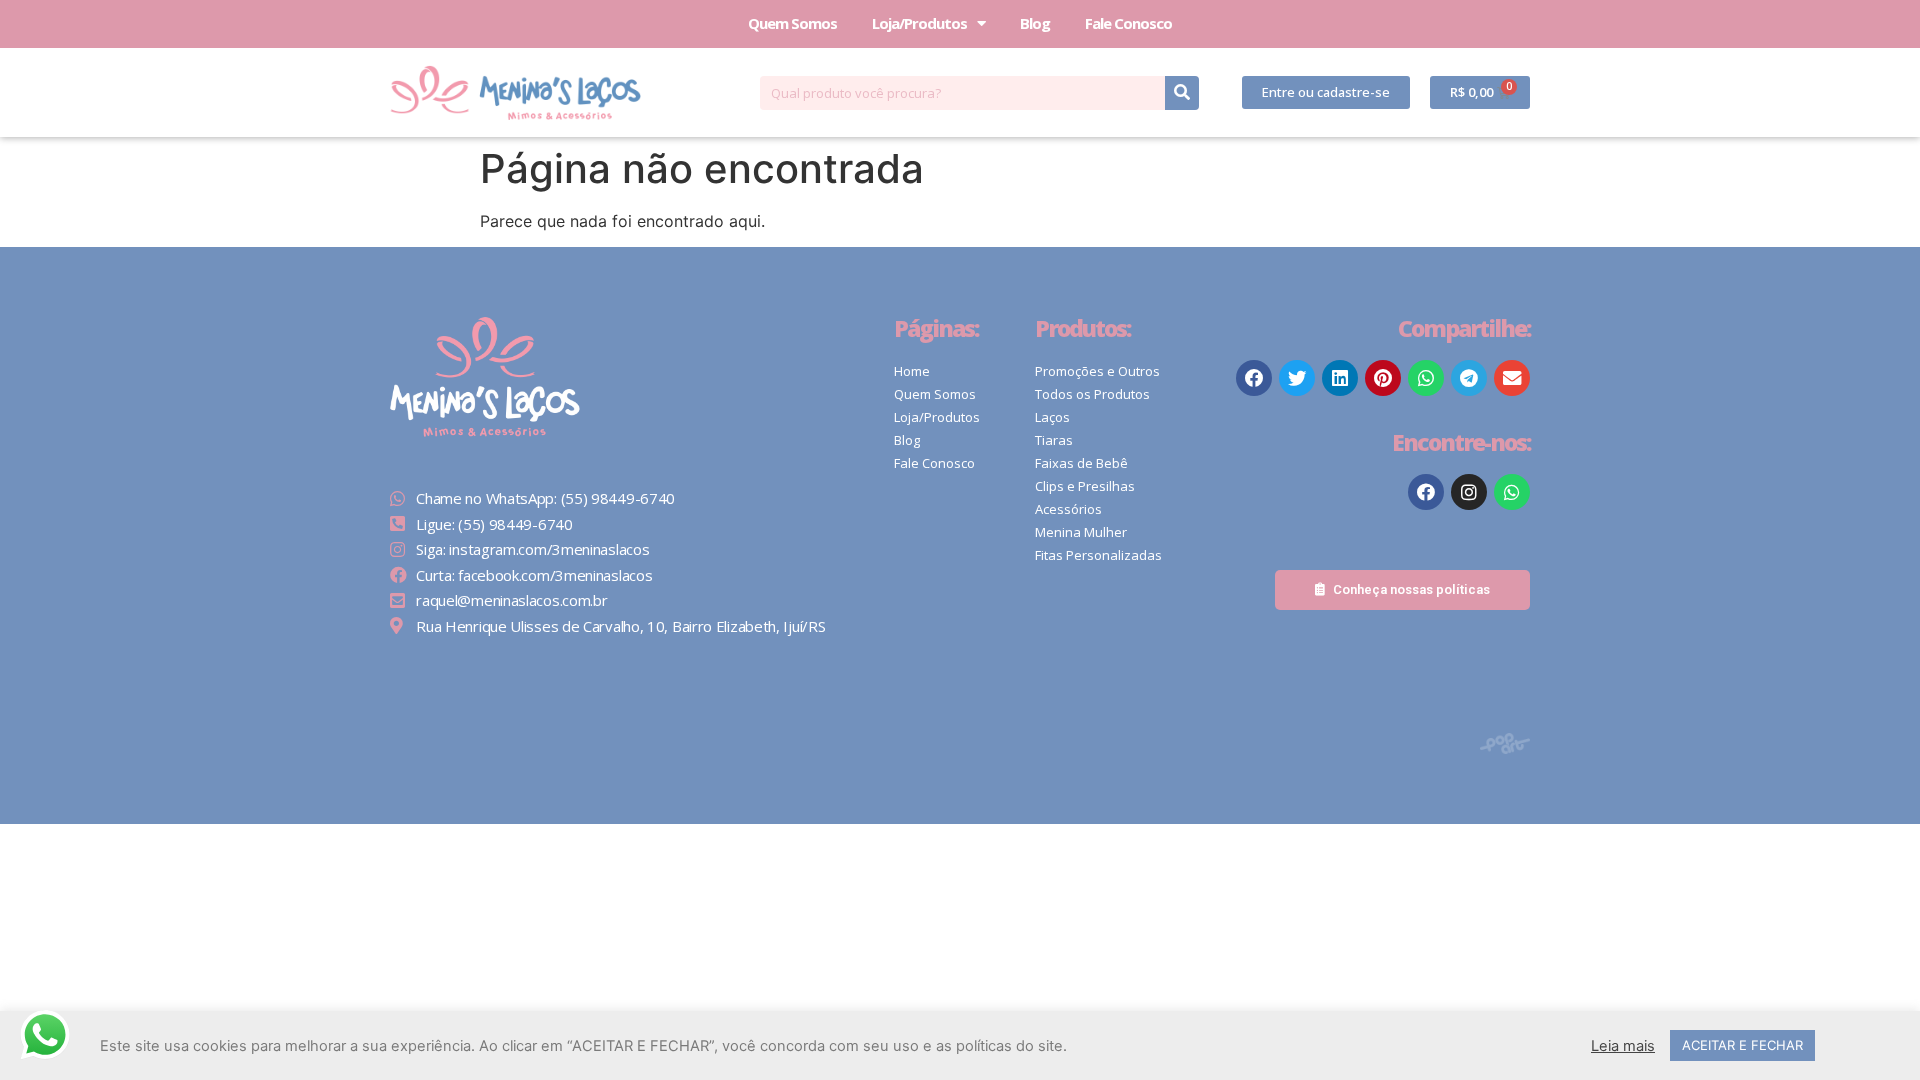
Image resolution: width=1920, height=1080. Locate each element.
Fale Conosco (1128, 23)
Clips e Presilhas (1085, 486)
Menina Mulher (1081, 532)
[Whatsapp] (1512, 492)
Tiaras (1054, 440)
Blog (1035, 23)
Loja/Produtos (919, 23)
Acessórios (1068, 509)
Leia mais (1623, 1046)
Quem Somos (792, 23)
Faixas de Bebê (1081, 463)
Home (912, 371)
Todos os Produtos (1092, 394)
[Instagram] (1469, 492)
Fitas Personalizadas (1098, 555)
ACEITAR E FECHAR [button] (1742, 1045)
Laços (1052, 417)
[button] (1326, 92)
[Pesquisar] (1182, 93)
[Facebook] (1426, 492)
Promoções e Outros (1097, 371)
